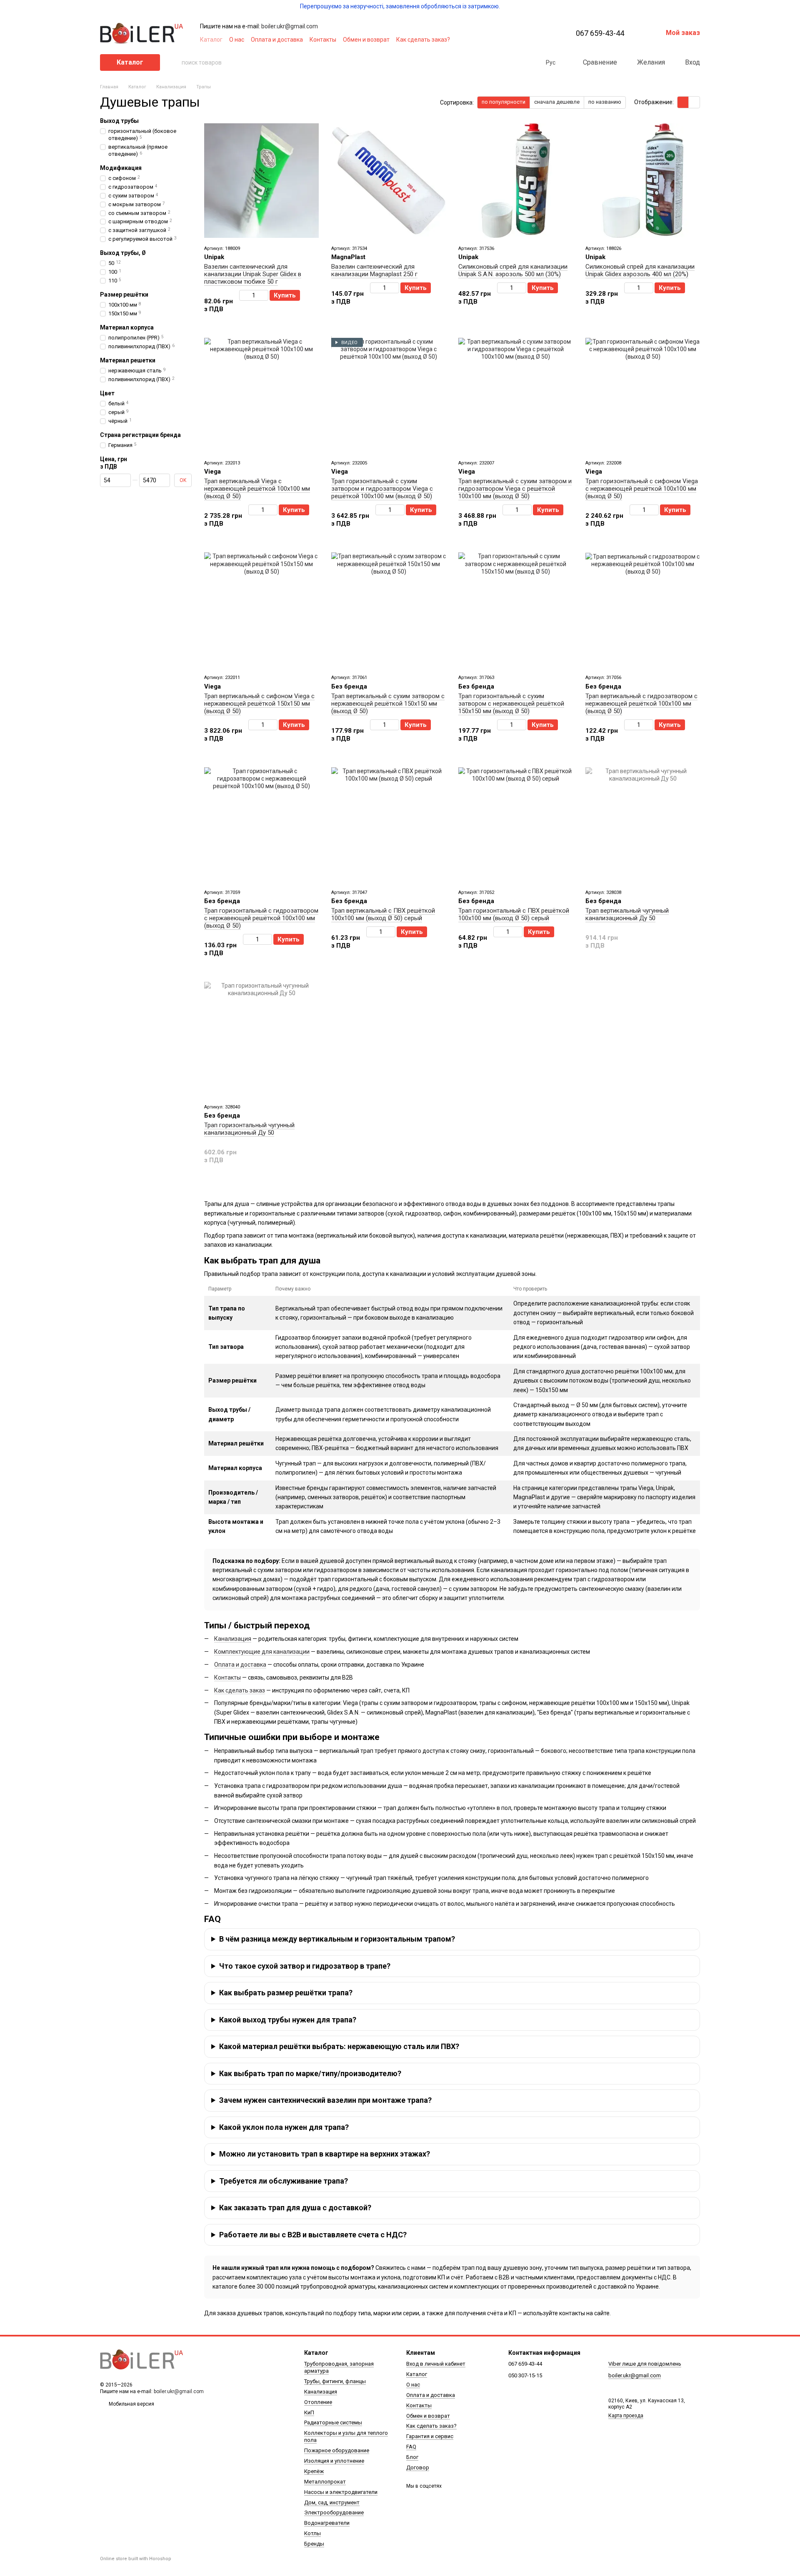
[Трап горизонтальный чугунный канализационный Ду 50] (261, 1039)
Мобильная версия (131, 2404)
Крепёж (314, 2471)
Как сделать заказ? (423, 40)
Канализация (233, 1639)
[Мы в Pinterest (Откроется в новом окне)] (534, 40)
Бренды (314, 2544)
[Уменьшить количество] (243, 295)
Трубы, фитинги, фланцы (335, 2381)
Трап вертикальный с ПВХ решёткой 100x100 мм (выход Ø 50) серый (383, 914)
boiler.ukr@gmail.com (290, 26)
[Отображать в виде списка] (694, 102)
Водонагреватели (327, 2523)
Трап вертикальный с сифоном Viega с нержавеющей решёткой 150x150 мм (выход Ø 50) (259, 704)
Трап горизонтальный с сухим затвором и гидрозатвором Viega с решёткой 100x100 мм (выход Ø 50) (382, 489)
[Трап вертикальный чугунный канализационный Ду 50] (643, 825)
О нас (237, 40)
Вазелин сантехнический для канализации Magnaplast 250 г (374, 270)
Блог (412, 2457)
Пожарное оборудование (337, 2450)
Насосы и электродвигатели (341, 2492)
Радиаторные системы (333, 2422)
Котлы (312, 2533)
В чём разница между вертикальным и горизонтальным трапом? (337, 1939)
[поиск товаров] (175, 62)
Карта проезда (626, 2416)
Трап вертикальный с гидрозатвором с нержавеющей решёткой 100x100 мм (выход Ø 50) (641, 704)
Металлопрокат (325, 2482)
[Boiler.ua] (142, 2360)
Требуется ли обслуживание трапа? (284, 2181)
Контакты (323, 40)
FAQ (411, 2447)
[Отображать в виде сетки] (683, 102)
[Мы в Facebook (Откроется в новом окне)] (504, 40)
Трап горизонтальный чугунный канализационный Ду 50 (249, 1129)
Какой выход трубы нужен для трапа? (288, 2020)
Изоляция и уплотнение (334, 2461)
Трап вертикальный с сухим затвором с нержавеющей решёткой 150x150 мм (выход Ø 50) (388, 704)
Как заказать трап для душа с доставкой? (295, 2208)
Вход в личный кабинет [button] (436, 2364)
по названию (605, 102)
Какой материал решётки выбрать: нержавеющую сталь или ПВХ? (339, 2046)
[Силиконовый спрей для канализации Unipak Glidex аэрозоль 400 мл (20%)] (643, 181)
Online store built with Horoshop (136, 2559)
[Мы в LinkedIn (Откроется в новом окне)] (544, 40)
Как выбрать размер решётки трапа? (286, 1993)
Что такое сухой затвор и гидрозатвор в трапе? (305, 1966)
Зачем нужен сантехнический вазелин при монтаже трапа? (325, 2100)
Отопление (318, 2402)
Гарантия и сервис (430, 2436)
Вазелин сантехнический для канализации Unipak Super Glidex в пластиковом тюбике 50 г (253, 274)
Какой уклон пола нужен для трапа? (284, 2127)
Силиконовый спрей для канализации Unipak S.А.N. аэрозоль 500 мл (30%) (513, 270)
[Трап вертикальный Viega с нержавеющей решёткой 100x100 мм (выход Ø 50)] (261, 395)
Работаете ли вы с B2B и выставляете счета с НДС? (313, 2235)
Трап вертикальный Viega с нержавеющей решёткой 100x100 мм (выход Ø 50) (257, 489)
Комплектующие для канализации (262, 1652)
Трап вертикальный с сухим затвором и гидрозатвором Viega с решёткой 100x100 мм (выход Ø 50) (515, 489)
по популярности (504, 102)
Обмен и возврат (366, 40)
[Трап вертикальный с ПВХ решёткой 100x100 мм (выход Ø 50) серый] (389, 825)
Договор (418, 2467)
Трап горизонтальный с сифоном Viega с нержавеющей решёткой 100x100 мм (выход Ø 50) (642, 489)
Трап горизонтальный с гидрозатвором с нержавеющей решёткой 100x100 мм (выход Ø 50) (261, 918)
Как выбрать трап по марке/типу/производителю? (310, 2073)
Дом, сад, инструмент (332, 2502)
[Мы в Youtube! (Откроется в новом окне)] (514, 40)
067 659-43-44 (600, 33)
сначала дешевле (557, 102)
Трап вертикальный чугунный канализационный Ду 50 (627, 914)
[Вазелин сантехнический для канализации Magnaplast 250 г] (389, 181)
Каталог (211, 40)
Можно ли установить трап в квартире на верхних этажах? (325, 2154)
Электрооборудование (334, 2512)
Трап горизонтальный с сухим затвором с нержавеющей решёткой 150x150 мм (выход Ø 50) (511, 704)
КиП (309, 2413)
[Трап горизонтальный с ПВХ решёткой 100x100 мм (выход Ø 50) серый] (516, 825)
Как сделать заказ (240, 1690)
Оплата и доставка (277, 40)
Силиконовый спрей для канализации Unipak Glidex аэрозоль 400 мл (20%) (640, 270)
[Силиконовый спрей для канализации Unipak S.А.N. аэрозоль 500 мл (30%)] (516, 181)
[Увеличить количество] (264, 295)
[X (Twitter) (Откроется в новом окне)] (524, 40)
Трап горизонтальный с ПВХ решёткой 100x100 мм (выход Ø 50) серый (514, 914)
